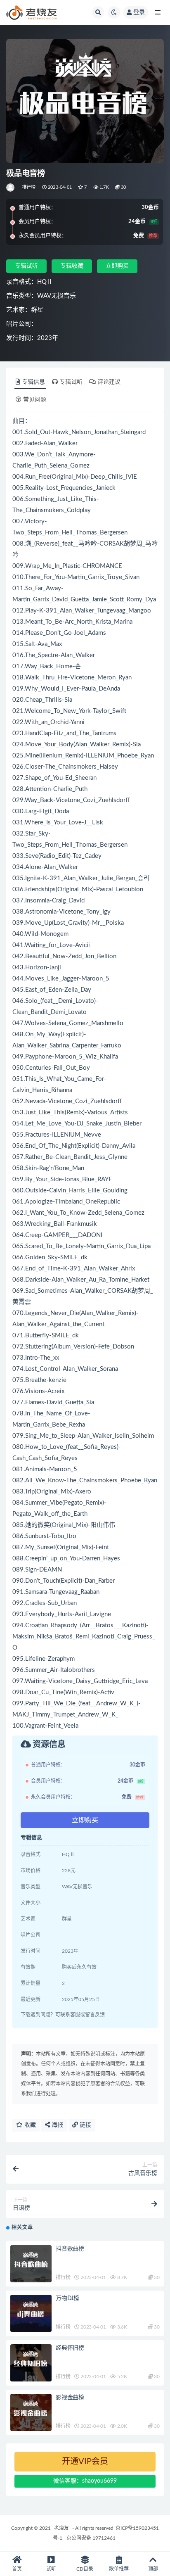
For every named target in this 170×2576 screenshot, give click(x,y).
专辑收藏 (72, 266)
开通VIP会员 (85, 2462)
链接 (85, 2125)
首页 (17, 2569)
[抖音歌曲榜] (31, 2264)
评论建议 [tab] (109, 382)
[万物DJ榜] (31, 2313)
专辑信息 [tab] (33, 382)
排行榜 (29, 187)
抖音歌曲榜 (70, 2249)
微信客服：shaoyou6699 (85, 2481)
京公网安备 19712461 (91, 2538)
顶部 (153, 2569)
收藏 (29, 2125)
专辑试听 (26, 266)
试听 (51, 2569)
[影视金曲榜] (31, 2412)
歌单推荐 (119, 2569)
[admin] (11, 188)
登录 (139, 12)
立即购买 (117, 266)
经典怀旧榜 (70, 2348)
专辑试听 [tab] (71, 382)
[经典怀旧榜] (31, 2363)
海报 (57, 2125)
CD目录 (85, 2569)
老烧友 (61, 2528)
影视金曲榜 (70, 2398)
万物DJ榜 (67, 2298)
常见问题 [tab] (35, 400)
